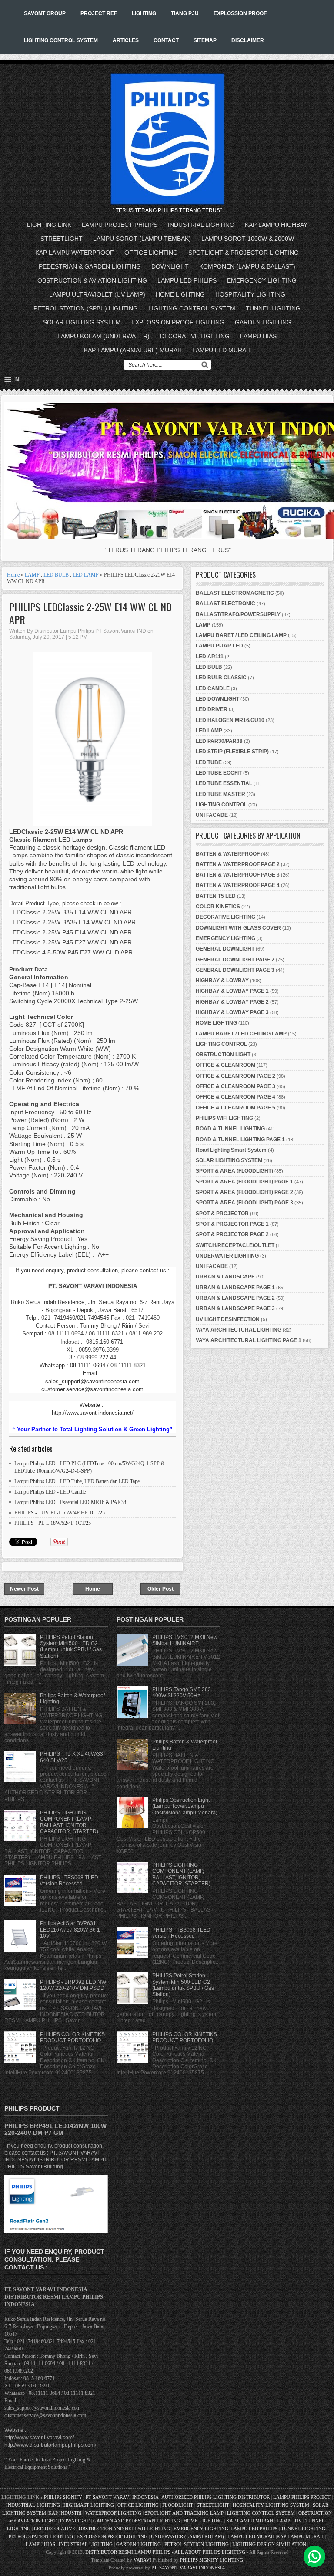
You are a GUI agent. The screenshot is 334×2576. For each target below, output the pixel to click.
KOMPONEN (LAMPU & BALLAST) (247, 266)
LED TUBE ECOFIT (219, 773)
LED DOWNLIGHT (217, 699)
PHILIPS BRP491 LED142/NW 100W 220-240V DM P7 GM (55, 2129)
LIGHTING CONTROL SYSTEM (61, 40)
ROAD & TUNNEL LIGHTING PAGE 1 (240, 1140)
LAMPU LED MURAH (221, 350)
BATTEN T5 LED (216, 896)
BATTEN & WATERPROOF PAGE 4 (238, 885)
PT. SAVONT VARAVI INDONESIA (188, 2568)
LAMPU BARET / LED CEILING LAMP (241, 635)
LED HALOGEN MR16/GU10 (230, 720)
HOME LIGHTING (180, 294)
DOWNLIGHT (170, 266)
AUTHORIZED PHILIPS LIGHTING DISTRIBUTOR (216, 2497)
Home (13, 575)
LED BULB (56, 575)
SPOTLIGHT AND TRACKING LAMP (184, 2513)
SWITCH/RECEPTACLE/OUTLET (235, 1245)
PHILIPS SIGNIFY (64, 2497)
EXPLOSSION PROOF (240, 13)
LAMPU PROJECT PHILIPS (120, 225)
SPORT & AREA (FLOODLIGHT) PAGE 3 (244, 1203)
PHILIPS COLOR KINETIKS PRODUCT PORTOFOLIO (72, 2037)
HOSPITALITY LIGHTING (250, 294)
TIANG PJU (185, 13)
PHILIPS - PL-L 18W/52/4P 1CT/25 (53, 1523)
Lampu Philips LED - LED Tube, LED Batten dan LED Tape (77, 1481)
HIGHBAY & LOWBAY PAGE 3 (232, 1012)
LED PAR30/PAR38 (219, 741)
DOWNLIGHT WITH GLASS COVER (238, 928)
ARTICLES (126, 40)
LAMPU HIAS (258, 336)
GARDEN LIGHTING (263, 322)
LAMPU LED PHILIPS (187, 280)
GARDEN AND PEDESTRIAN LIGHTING (137, 2521)
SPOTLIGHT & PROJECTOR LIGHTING (244, 253)
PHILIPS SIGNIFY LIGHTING (212, 2560)
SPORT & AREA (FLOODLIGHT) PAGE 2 (244, 1192)
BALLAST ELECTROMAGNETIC (235, 593)
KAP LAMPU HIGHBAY (276, 225)
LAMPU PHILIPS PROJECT (302, 2497)
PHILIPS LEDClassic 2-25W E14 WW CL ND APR (90, 613)
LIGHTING (144, 13)
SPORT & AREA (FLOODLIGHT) (234, 1171)
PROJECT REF (99, 13)
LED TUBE (209, 762)
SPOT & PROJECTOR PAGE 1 (232, 1224)
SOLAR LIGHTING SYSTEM (82, 322)
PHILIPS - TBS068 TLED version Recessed (69, 1881)
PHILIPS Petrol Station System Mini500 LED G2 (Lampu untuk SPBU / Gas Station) (71, 1647)
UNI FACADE (212, 815)
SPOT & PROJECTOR (222, 1214)
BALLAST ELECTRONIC (225, 604)
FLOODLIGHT (178, 2505)
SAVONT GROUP (45, 13)
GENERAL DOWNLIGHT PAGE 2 (235, 960)
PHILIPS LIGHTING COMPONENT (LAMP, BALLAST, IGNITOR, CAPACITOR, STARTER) (69, 1822)
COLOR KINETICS (218, 907)
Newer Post (24, 1589)
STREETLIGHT (62, 239)
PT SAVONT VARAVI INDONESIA (123, 2497)
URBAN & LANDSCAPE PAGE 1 (235, 1288)
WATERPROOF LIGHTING (113, 2513)
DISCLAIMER (248, 40)
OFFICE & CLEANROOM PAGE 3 (235, 1086)
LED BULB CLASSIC (221, 678)
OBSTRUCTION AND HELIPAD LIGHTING (124, 2529)
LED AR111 (210, 657)
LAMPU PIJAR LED (219, 646)
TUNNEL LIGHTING (273, 308)
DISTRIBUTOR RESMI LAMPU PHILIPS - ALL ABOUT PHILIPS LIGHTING (165, 2552)
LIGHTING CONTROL (221, 805)
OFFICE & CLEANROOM (225, 1065)
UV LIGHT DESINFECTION (228, 1319)
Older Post (160, 1589)
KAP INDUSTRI (65, 2513)
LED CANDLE (213, 688)
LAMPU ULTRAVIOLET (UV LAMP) (97, 294)
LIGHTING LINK (49, 225)
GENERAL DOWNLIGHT (225, 949)
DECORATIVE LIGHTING (195, 336)
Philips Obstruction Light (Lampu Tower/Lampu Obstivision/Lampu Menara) (185, 1806)
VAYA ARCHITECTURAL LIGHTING (239, 1330)
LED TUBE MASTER (220, 794)
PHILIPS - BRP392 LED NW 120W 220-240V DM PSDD (73, 1985)
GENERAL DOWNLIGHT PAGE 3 (235, 970)
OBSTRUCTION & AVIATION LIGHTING (92, 280)
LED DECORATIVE (55, 2529)
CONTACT (166, 40)
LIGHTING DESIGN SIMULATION (269, 2544)
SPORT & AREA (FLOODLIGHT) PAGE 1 (244, 1182)
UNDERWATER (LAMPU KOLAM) (187, 2536)
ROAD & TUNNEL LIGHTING (230, 1129)
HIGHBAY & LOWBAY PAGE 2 (232, 1002)
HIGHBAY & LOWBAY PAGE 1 (232, 991)
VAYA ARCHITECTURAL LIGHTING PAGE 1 (249, 1340)
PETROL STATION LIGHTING (41, 2536)
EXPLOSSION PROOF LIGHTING (178, 322)
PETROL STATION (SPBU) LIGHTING (86, 308)
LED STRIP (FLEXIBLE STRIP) (232, 752)
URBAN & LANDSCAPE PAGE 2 (235, 1298)
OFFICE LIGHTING (151, 253)
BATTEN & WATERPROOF (228, 854)
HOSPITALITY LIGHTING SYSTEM (271, 2505)
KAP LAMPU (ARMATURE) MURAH (133, 350)
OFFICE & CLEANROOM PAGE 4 (235, 1097)
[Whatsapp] (314, 2556)
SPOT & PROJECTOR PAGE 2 (232, 1234)
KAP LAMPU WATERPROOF (75, 253)
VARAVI (142, 2560)
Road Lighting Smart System (231, 1150)
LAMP (32, 575)
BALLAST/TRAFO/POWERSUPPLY (238, 614)
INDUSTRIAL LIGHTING (201, 225)
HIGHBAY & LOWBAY (222, 981)
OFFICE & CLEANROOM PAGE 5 (235, 1108)
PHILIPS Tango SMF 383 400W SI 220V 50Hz (182, 1693)
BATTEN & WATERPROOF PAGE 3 (238, 875)
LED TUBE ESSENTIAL (224, 783)
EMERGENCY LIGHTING (262, 280)
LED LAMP (86, 575)
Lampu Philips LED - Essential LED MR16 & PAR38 (70, 1502)
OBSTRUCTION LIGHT (223, 1055)
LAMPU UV (289, 2521)
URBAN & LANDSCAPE (225, 1277)
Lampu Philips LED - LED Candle (50, 1492)
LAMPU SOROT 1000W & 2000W (248, 239)
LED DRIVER (212, 709)
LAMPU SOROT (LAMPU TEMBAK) (142, 239)
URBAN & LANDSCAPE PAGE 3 (235, 1308)
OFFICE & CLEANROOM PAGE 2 (235, 1076)
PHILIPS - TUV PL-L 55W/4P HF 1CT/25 (60, 1513)
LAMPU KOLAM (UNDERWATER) (104, 336)
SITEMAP (205, 40)
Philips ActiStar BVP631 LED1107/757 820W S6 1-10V (71, 1930)
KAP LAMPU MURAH (250, 2521)
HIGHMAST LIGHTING (89, 2505)
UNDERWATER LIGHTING (227, 1256)
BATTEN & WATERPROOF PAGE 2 (238, 864)
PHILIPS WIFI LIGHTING (224, 1118)
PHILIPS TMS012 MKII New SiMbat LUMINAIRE (185, 1640)
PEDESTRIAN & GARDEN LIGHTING (90, 266)
